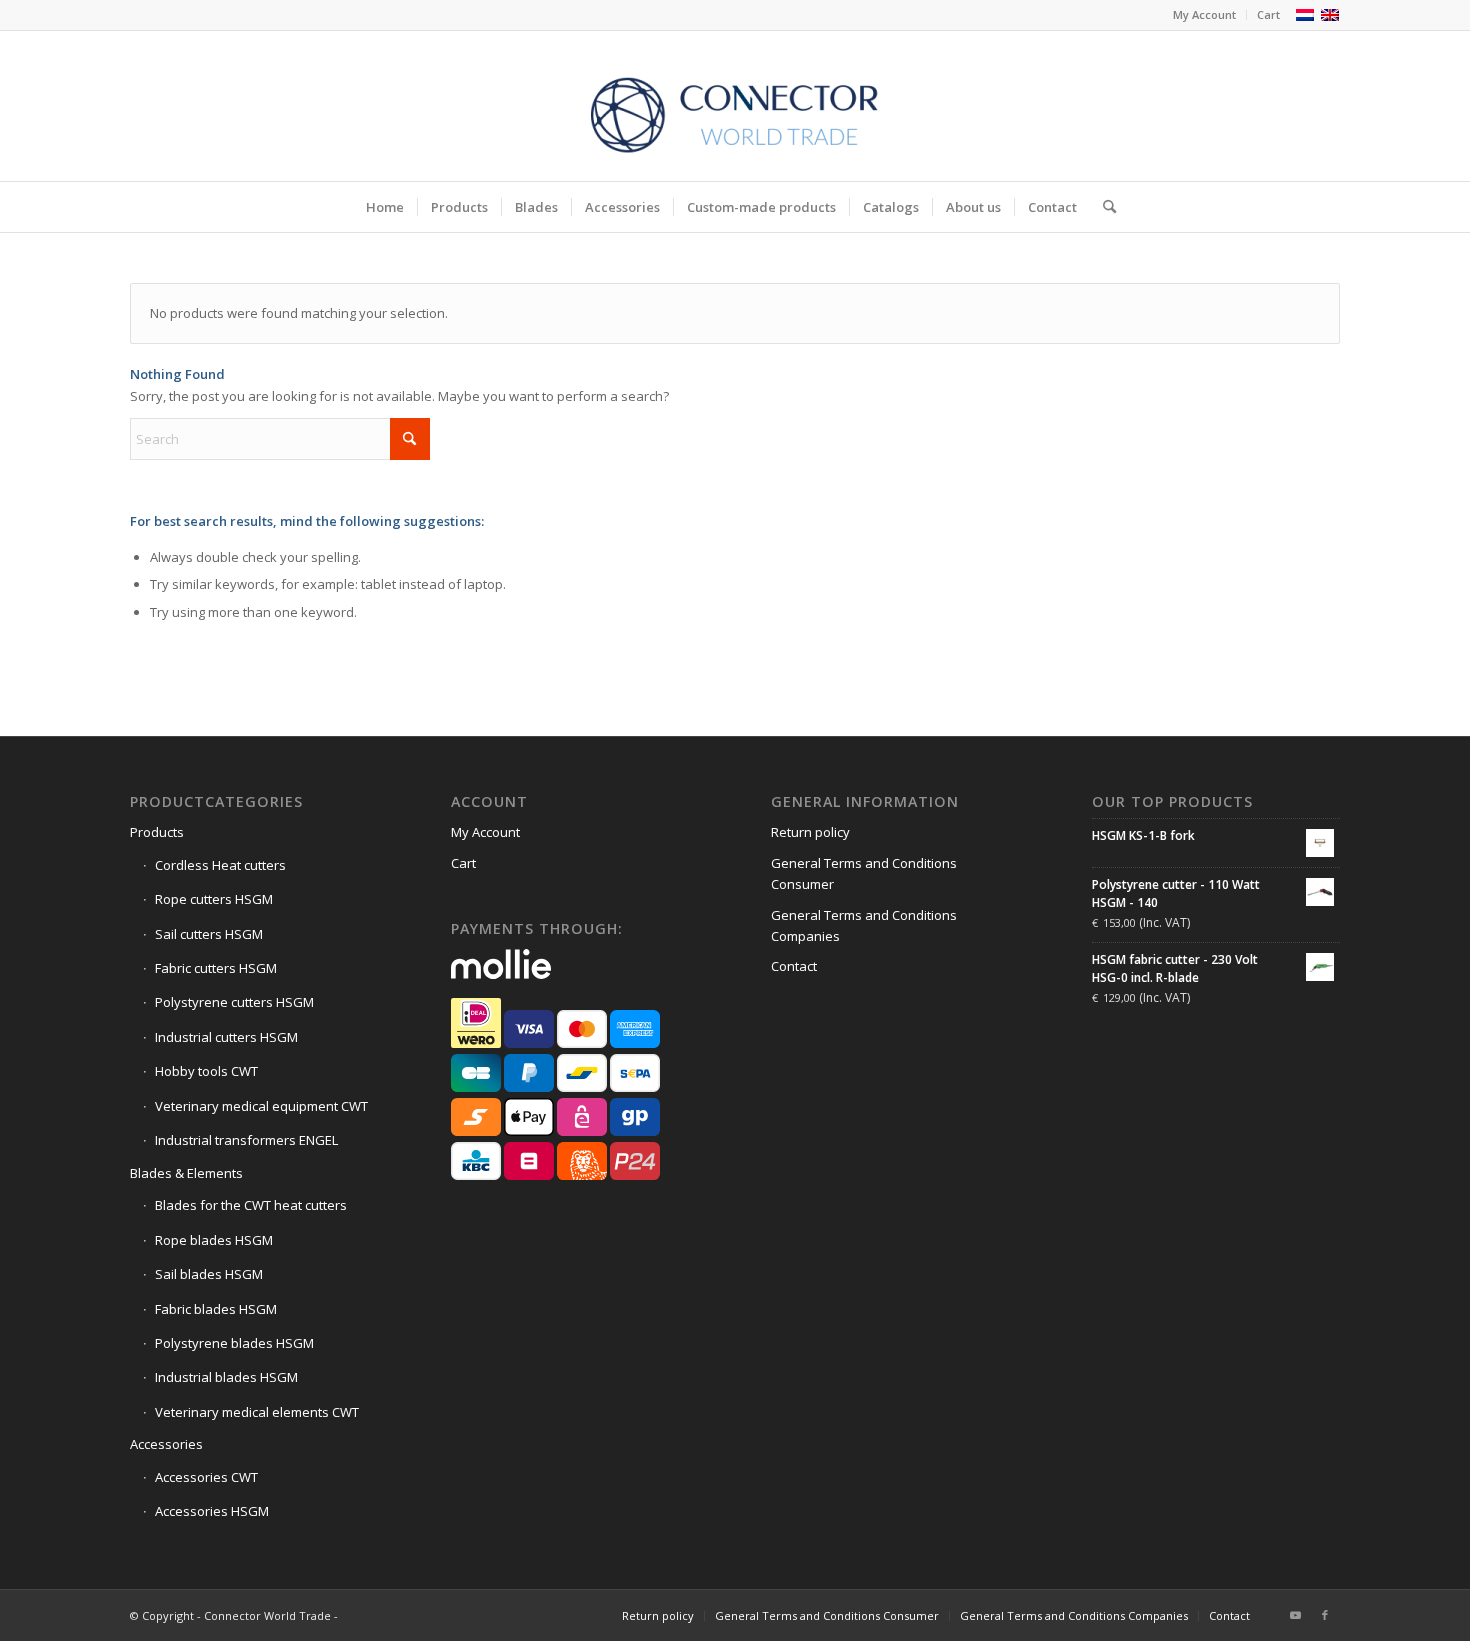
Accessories (166, 1444)
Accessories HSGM (212, 1511)
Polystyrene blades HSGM (234, 1343)
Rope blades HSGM (214, 1240)
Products (157, 832)
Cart (1268, 14)
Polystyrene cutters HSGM (234, 1002)
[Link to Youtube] (1295, 1615)
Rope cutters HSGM (214, 899)
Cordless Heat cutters (220, 865)
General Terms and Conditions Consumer (864, 873)
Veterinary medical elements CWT (257, 1412)
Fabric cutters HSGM (216, 968)
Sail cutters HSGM (209, 934)
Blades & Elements (186, 1173)
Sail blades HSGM (209, 1274)
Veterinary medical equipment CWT (261, 1106)
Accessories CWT (206, 1477)
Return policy (810, 832)
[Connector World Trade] (735, 106)
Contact (794, 966)
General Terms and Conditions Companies (864, 925)
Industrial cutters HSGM (226, 1037)
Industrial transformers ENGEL (246, 1140)
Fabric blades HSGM (216, 1309)
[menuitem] (1205, 15)
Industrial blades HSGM (226, 1377)
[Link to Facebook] (1325, 1615)
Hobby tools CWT (206, 1071)
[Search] (1103, 207)
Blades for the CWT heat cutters (251, 1205)
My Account (1204, 14)
